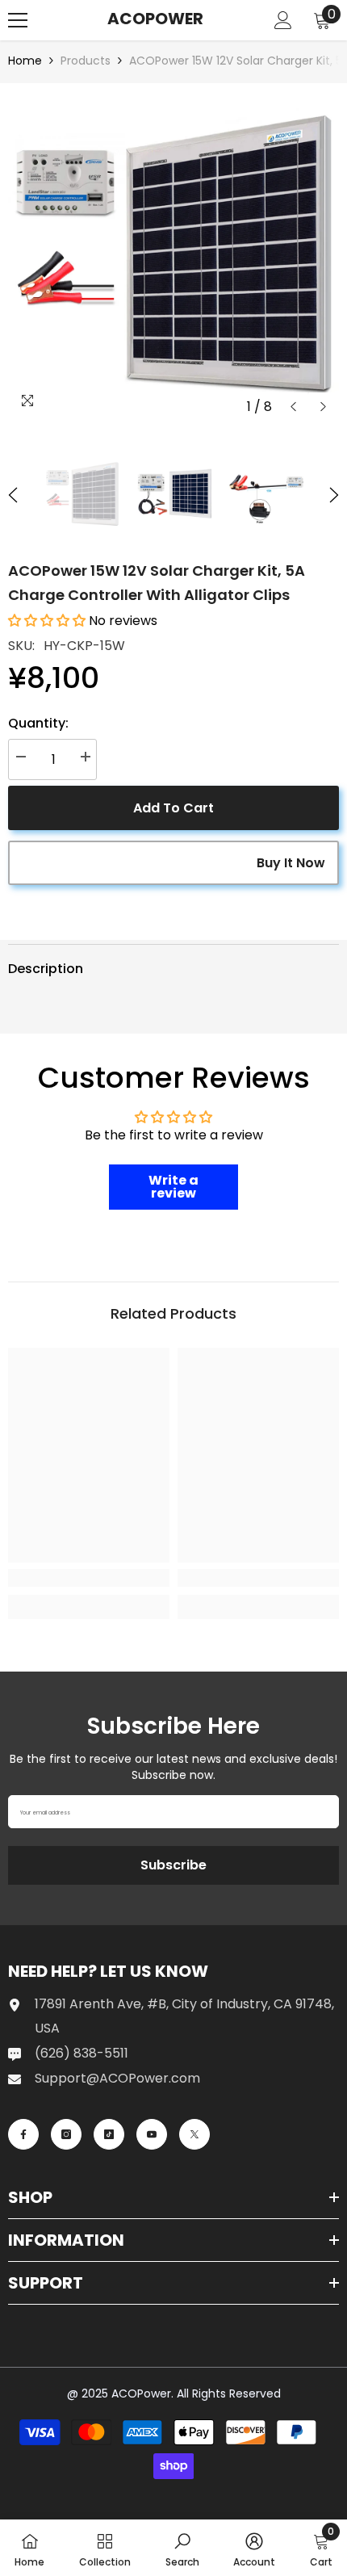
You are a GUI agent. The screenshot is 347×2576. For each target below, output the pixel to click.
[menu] (18, 20)
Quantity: (38, 723)
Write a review (173, 1187)
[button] (293, 407)
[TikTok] (109, 2134)
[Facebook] (23, 2134)
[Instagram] (66, 2134)
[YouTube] (152, 2134)
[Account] (283, 20)
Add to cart (173, 808)
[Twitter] (194, 2134)
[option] (173, 257)
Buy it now (291, 863)
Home (25, 61)
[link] (89, 1578)
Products (86, 61)
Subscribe (173, 1865)
